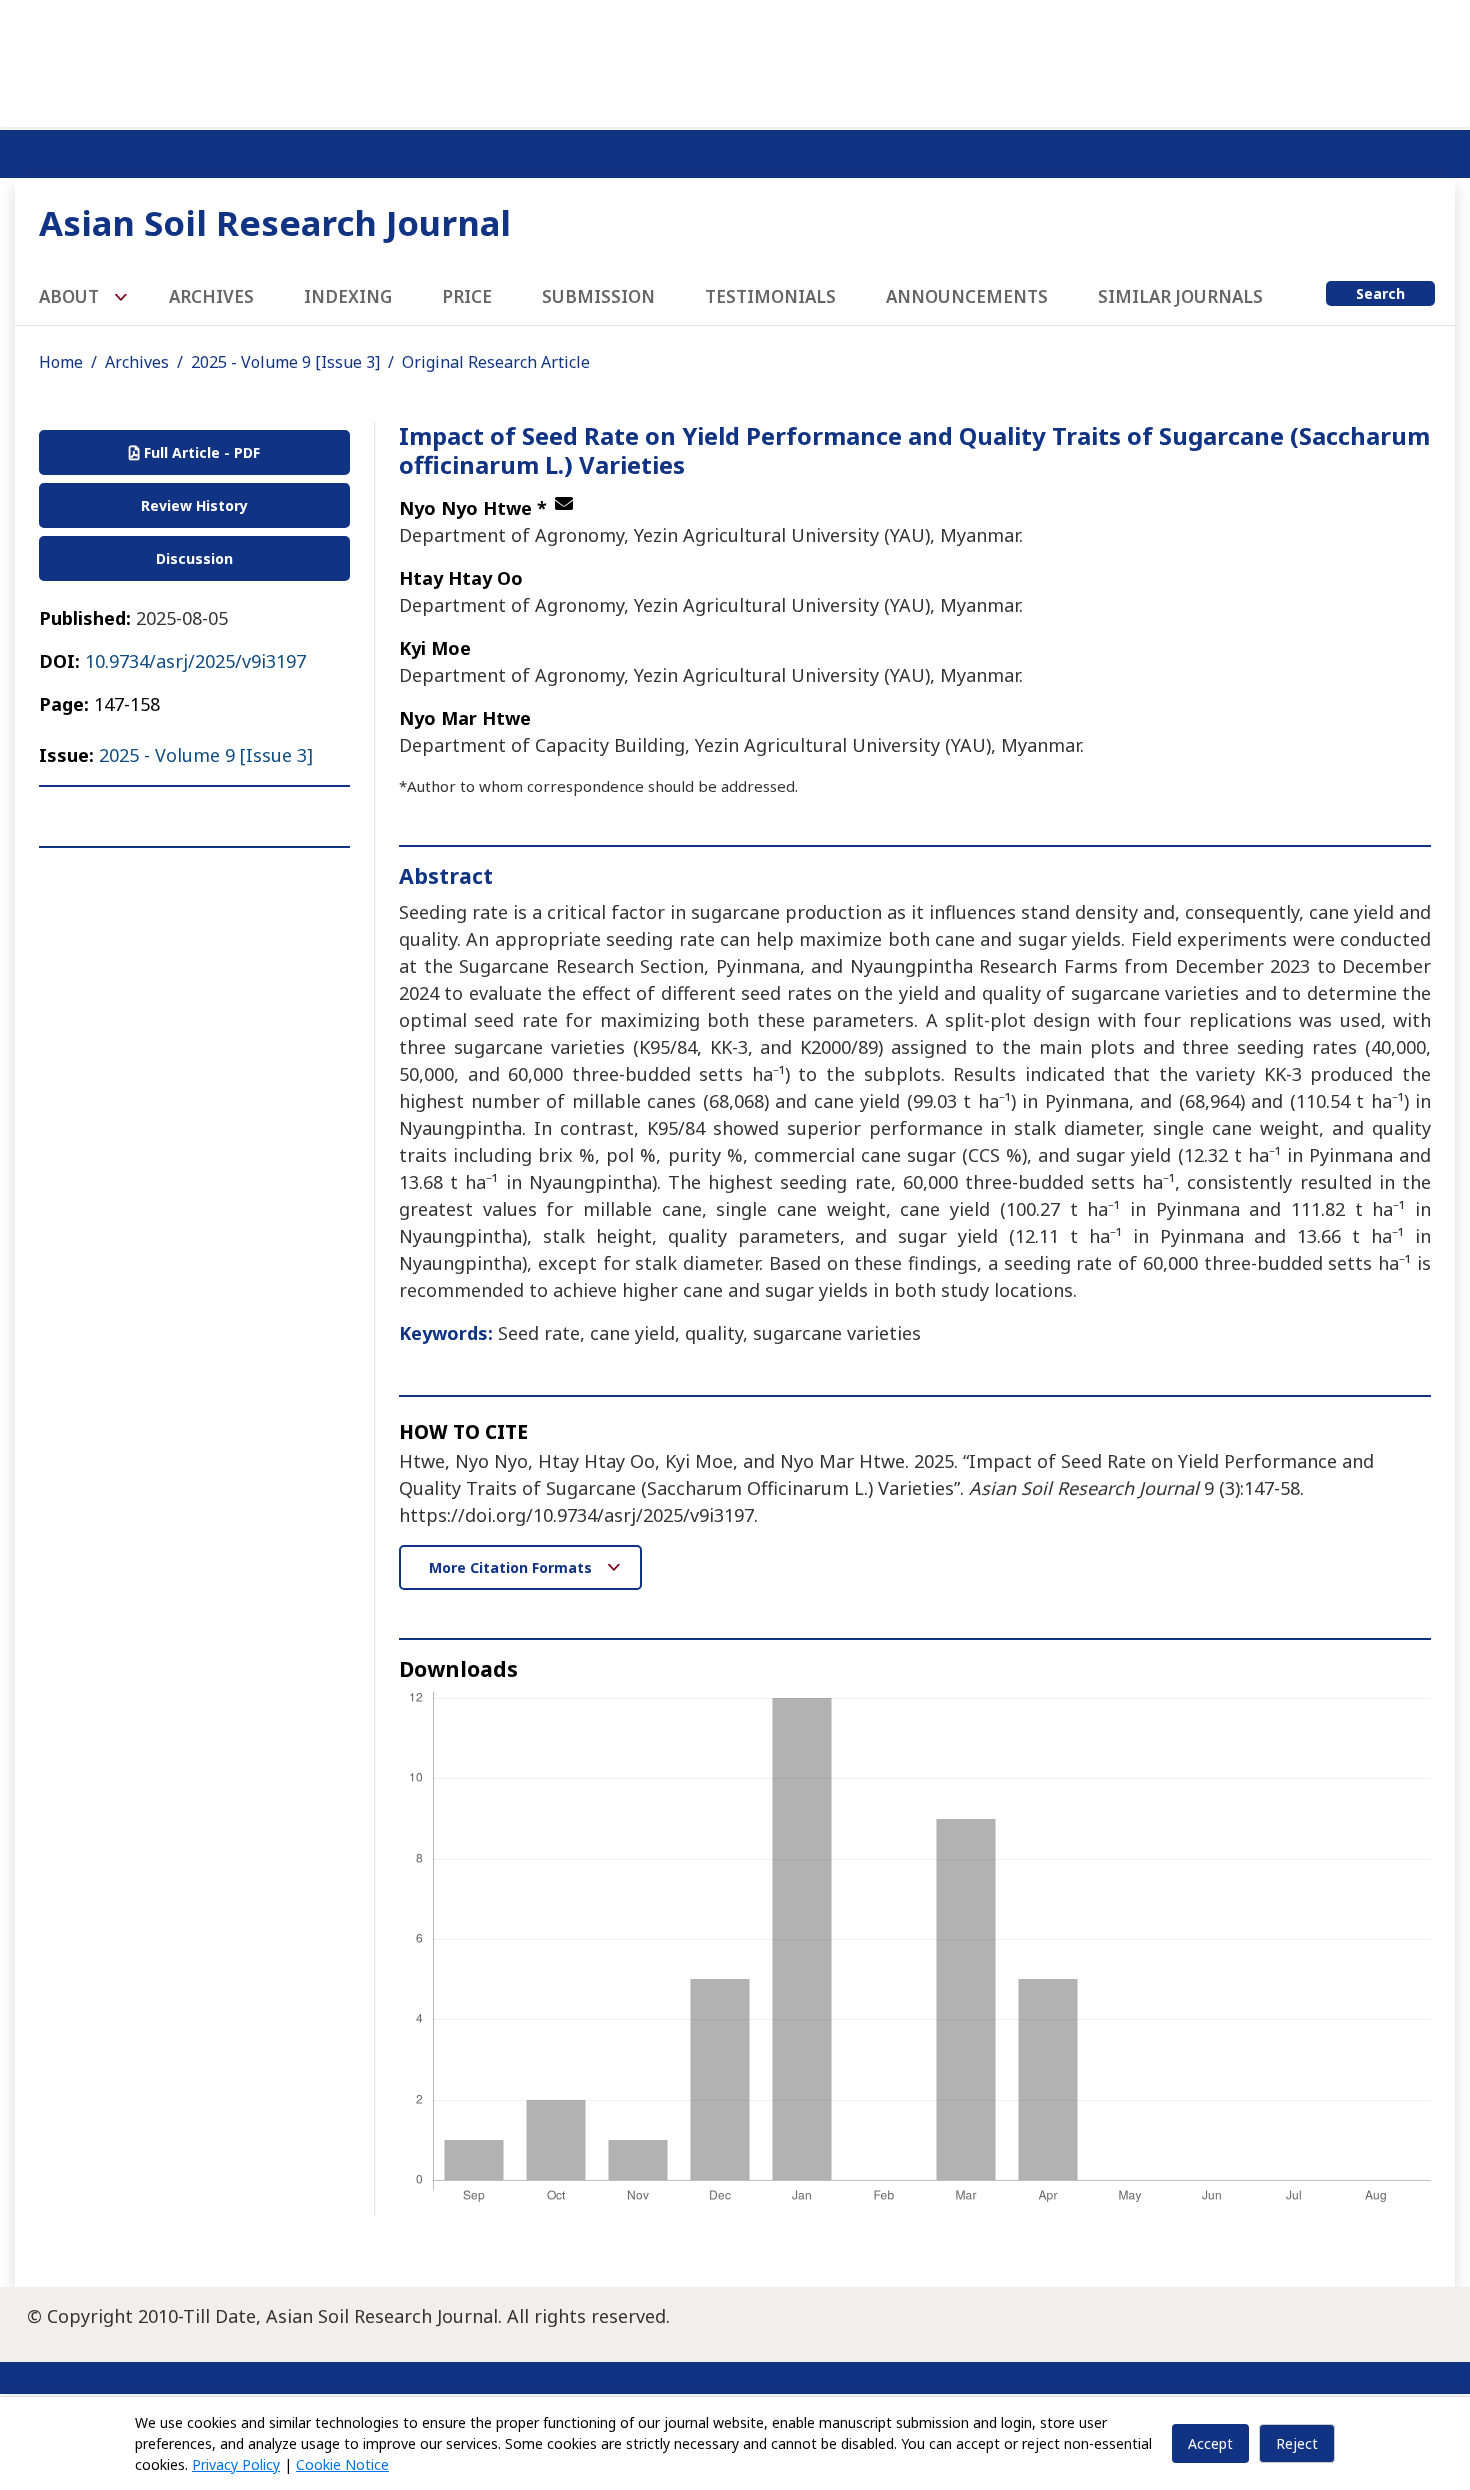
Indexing (348, 296)
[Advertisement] (735, 60)
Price (467, 296)
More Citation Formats (512, 1567)
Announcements (967, 296)
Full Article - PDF (200, 452)
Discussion (194, 558)
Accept (1210, 2443)
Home (61, 362)
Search (1380, 293)
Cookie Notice (342, 2464)
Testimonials (770, 296)
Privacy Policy (236, 2464)
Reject (1297, 2443)
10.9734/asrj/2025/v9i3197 (195, 661)
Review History (194, 505)
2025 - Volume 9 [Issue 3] (285, 362)
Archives (211, 296)
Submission (598, 296)
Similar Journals (1180, 296)
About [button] (71, 296)
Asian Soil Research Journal (275, 222)
